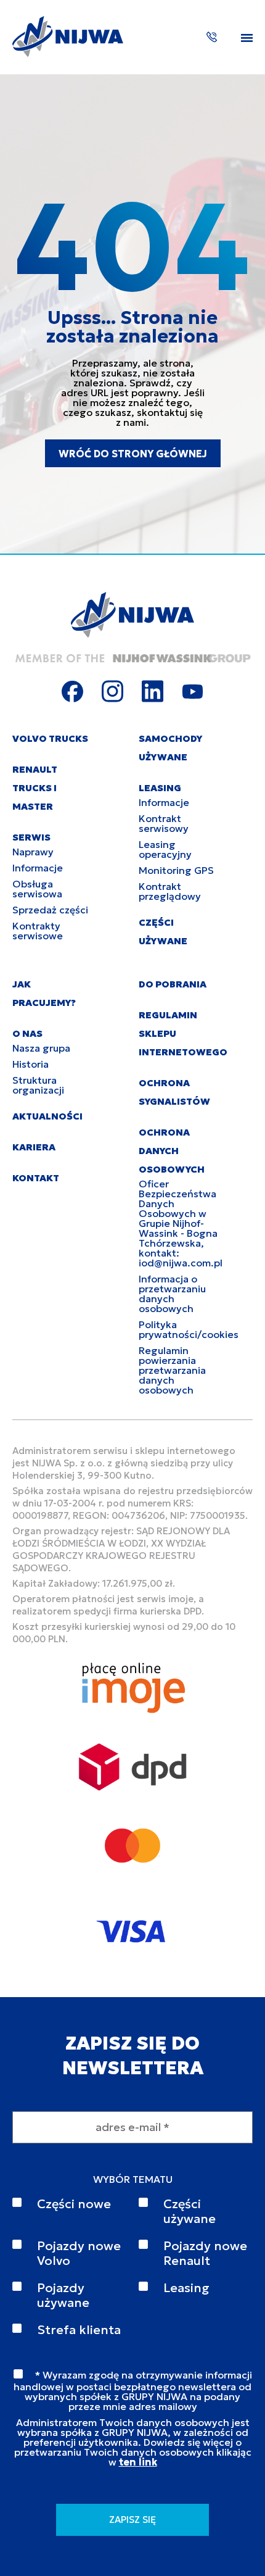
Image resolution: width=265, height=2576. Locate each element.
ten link (138, 2462)
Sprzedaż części (50, 910)
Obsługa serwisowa (37, 889)
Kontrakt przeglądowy (170, 891)
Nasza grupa (41, 1048)
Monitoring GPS (176, 870)
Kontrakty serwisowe (38, 931)
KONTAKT (36, 1178)
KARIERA (34, 1147)
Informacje (38, 868)
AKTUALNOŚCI (47, 1116)
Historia (31, 1064)
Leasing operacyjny (165, 849)
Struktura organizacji (38, 1085)
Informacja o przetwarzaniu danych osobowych (172, 1294)
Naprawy (33, 852)
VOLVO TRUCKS (50, 738)
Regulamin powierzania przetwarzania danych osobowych (172, 1370)
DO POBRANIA (173, 984)
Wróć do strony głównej (133, 454)
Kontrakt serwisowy (164, 823)
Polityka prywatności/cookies (189, 1329)
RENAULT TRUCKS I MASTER (35, 788)
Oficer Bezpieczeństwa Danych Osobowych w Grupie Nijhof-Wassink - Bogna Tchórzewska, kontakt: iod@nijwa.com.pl (181, 1223)
